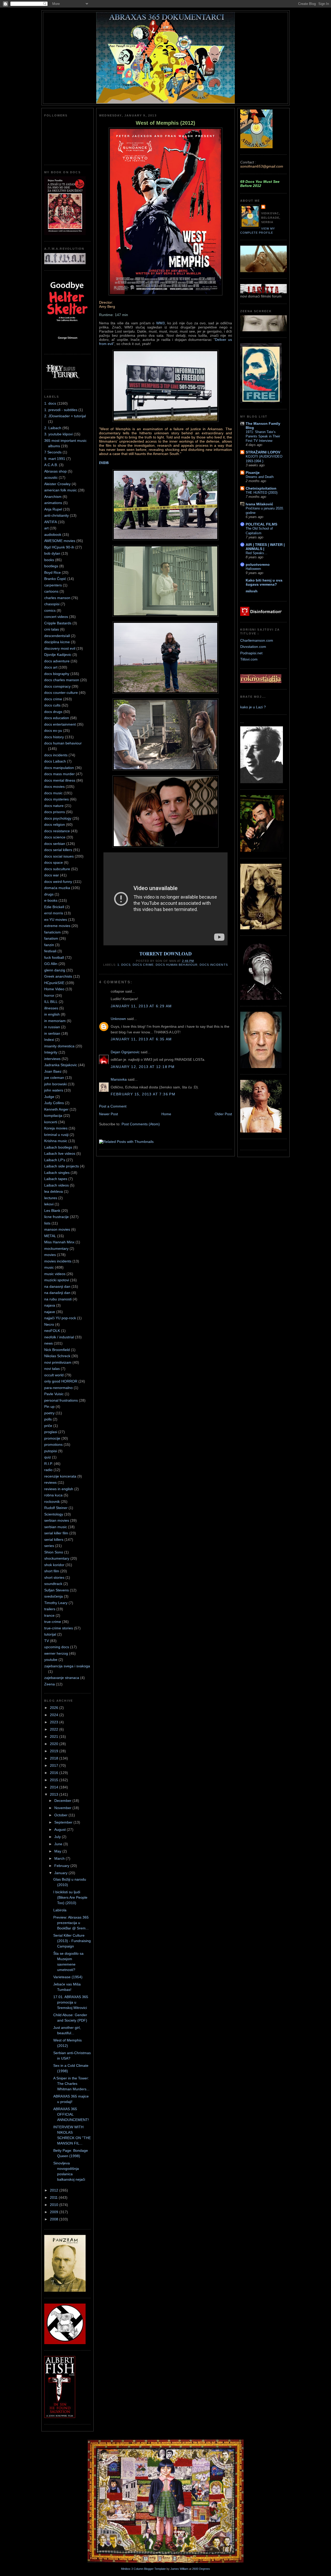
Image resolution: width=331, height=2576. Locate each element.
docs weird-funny (58, 882)
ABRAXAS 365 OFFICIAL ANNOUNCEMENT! (71, 2114)
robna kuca (53, 1495)
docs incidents (56, 755)
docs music (53, 793)
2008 (55, 2219)
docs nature (54, 806)
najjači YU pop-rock (60, 1318)
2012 (55, 2190)
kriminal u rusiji (56, 1135)
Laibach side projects (62, 1166)
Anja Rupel (53, 509)
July (58, 1837)
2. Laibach (53, 428)
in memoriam (55, 1021)
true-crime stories (59, 1628)
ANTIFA (51, 522)
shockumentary (57, 1558)
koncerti (51, 1122)
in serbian (52, 1033)
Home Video (54, 989)
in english (52, 1014)
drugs (49, 894)
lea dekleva (54, 1191)
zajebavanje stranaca (62, 1678)
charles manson (57, 598)
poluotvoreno (258, 564)
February (62, 1866)
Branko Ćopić (55, 579)
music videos (55, 1274)
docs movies (54, 787)
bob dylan (52, 553)
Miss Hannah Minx (59, 1242)
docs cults (52, 705)
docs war (52, 875)
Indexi (49, 1040)
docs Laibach (55, 761)
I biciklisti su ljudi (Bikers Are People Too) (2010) (70, 1897)
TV (47, 1641)
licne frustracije (57, 1217)
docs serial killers (58, 850)
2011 (54, 2197)
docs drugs (53, 712)
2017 (55, 1765)
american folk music (61, 490)
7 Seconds (53, 452)
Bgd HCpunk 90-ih (59, 547)
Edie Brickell (54, 907)
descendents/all (57, 636)
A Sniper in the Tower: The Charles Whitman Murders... (71, 2084)
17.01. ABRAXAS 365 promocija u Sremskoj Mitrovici (71, 2002)
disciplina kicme (57, 642)
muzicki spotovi (57, 1280)
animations (53, 503)
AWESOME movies (60, 541)
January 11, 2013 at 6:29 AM (141, 1006)
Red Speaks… (257, 553)
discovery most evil (60, 648)
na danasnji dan (57, 1286)
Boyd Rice (52, 572)
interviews (52, 1059)
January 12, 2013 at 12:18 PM (143, 1067)
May (58, 1851)
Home (166, 1114)
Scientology (54, 1514)
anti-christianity (57, 515)
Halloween (253, 569)
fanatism (51, 938)
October (61, 1815)
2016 (55, 1773)
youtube (51, 1660)
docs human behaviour (63, 743)
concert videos (56, 617)
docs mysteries (57, 799)
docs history (54, 737)
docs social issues (59, 856)
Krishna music (56, 1141)
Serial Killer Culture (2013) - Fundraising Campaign (72, 1941)
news (48, 1343)
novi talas (52, 1369)
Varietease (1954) (68, 1977)
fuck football (54, 957)
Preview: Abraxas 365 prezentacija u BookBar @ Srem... (71, 1923)
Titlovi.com (249, 659)
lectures (51, 1198)
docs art (51, 667)
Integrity (51, 1052)
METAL (50, 1236)
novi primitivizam (58, 1362)
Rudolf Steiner (56, 1508)
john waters (54, 1090)
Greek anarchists (58, 976)
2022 (55, 1729)
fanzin (49, 945)
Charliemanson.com (257, 640)
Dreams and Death (260, 477)
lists (47, 1223)
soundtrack (53, 1584)
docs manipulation (59, 768)
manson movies (57, 1229)
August (61, 1829)
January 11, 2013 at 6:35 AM (141, 1039)
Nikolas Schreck (57, 1356)
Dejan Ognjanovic (125, 1052)
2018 (55, 1758)
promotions (53, 1444)
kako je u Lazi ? (253, 707)
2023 (55, 1722)
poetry (49, 1413)
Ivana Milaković (259, 504)
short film (52, 1571)
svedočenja (54, 1596)
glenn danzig (55, 970)
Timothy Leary (56, 1603)
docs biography (57, 674)
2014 (55, 1787)
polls (48, 1419)
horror (49, 995)
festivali (50, 951)
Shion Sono (54, 1552)
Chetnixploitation (261, 488)
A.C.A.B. (51, 465)
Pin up (49, 1407)
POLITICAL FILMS (261, 524)
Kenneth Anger (56, 1109)
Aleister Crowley (57, 484)
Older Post (223, 1114)
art (46, 528)
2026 (55, 1708)
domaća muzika (57, 888)
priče (48, 1426)
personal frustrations (61, 1400)
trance (49, 1615)
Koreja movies (56, 1128)
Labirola (60, 1910)
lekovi (49, 1204)
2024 (55, 1715)
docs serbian (55, 844)
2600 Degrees (201, 2569)
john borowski (55, 1084)
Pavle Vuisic (54, 1394)
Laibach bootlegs (58, 1147)
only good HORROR (61, 1381)
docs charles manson (62, 680)
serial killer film (56, 1533)
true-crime (53, 1622)
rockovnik (52, 1502)
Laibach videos (57, 1185)
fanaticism (52, 932)
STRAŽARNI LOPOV (263, 452)
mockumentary (56, 1248)
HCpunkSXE (54, 983)
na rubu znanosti (58, 1299)
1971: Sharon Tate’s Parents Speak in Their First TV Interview (263, 436)
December (63, 1801)
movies (50, 1255)
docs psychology (58, 818)
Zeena (50, 1684)
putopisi (51, 1451)
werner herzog (56, 1653)
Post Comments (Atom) (141, 1124)
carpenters (53, 585)
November (63, 1808)
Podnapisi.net (251, 653)
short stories (54, 1577)
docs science (55, 837)
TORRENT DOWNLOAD (165, 954)
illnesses (51, 1008)
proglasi (51, 1432)
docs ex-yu (53, 731)
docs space (54, 862)
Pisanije (253, 473)
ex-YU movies (56, 920)
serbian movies (57, 1520)
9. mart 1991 (55, 459)
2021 (55, 1737)
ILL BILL (51, 1002)
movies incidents (58, 1261)
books (49, 560)
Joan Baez (53, 1071)
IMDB (104, 463)
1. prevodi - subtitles (61, 410)
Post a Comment (113, 1106)
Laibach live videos (60, 1153)
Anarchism (53, 497)
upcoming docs (57, 1647)
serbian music (56, 1527)
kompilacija (53, 1116)
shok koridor (54, 1565)
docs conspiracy (57, 686)
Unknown (118, 1019)
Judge (49, 1097)
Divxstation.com (253, 647)
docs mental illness (60, 780)
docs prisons (55, 812)
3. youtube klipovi (58, 434)
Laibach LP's (55, 1160)
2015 (55, 1780)
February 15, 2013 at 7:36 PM (143, 1094)
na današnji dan (57, 1293)
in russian (52, 1027)
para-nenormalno (58, 1388)
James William (179, 2569)
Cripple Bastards (58, 623)
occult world (54, 1375)
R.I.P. (48, 1464)
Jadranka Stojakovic (61, 1065)
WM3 (160, 323)
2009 (55, 2212)
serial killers (54, 1540)
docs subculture (57, 869)
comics (50, 610)
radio (48, 1470)
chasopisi (52, 604)
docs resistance (57, 831)
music (49, 1267)
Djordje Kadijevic (58, 655)
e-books (51, 900)
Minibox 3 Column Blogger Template (143, 2569)
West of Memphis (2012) (165, 123)
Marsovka (119, 1079)
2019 (55, 1751)
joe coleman (54, 1078)
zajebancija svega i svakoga (67, 1666)
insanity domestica (59, 1046)
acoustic (51, 477)
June (59, 1844)
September (64, 1822)
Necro (49, 1324)
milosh (252, 591)
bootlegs (51, 566)
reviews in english (59, 1489)
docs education (57, 718)
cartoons (51, 591)
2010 (55, 2205)
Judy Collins (54, 1103)
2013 (55, 1794)
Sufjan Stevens (57, 1590)
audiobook (53, 535)
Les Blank (52, 1211)
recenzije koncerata (60, 1476)
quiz (48, 1457)
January (61, 1873)
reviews (50, 1482)
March (60, 1858)
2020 (55, 1744)
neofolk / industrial (59, 1337)
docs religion (55, 824)
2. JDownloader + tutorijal (65, 416)
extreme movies (57, 926)
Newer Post (108, 1114)
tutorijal (50, 1634)
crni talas (52, 629)
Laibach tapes (56, 1179)
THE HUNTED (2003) (262, 493)
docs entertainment (60, 724)
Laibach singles (57, 1173)
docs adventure (57, 661)
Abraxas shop (55, 471)
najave (50, 1312)
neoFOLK (52, 1331)
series (49, 1546)
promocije (52, 1438)
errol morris (54, 913)
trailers (50, 1609)
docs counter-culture (61, 693)
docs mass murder (59, 774)
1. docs (50, 403)
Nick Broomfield (57, 1350)
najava (50, 1305)
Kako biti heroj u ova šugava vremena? (264, 582)
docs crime (53, 699)
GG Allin (51, 964)
